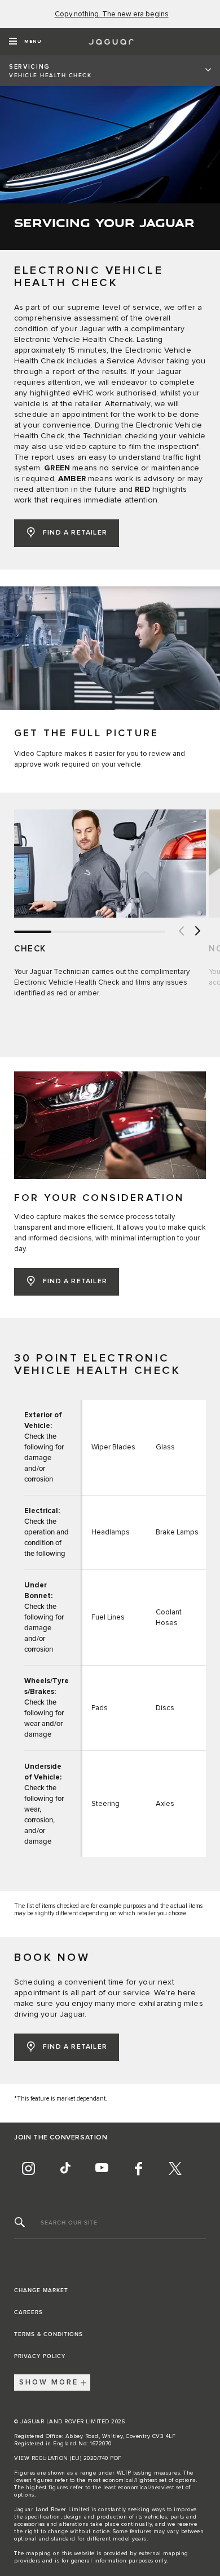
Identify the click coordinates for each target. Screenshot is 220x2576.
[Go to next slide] (197, 932)
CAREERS (28, 2312)
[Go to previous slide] (181, 932)
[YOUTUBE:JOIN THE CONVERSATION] (102, 2169)
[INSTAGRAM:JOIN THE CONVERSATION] (28, 2169)
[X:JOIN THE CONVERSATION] (175, 2169)
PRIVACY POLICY (40, 2356)
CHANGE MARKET (41, 2290)
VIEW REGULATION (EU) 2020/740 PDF (68, 2458)
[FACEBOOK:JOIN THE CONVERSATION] (138, 2169)
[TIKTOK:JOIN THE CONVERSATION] (65, 2169)
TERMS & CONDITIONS (49, 2334)
